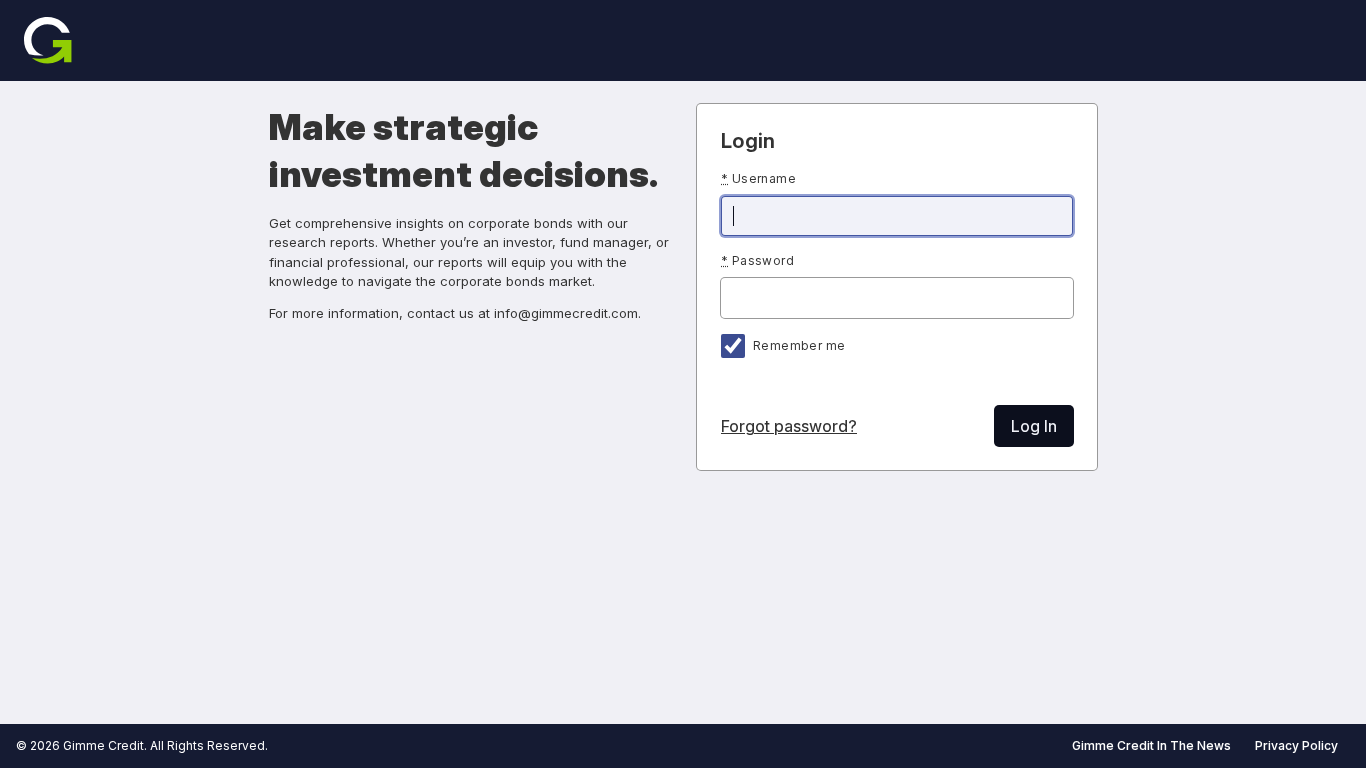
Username (758, 178)
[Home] (48, 40)
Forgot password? (789, 426)
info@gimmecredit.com (566, 313)
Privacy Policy (1296, 745)
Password (757, 260)
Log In (1034, 426)
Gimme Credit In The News (1151, 745)
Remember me (799, 345)
